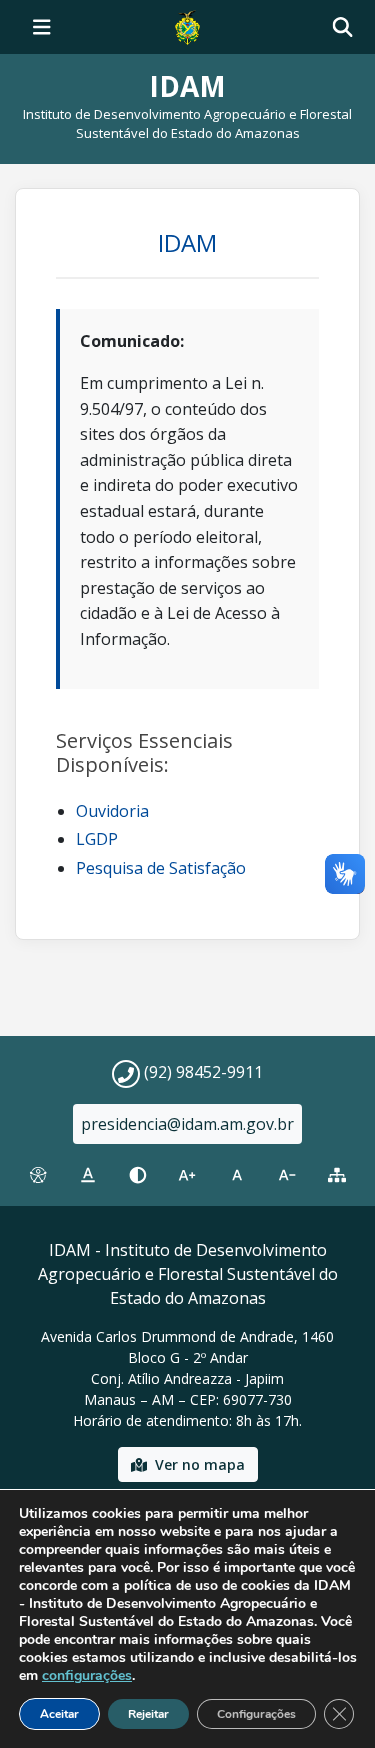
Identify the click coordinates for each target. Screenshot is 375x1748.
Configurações (256, 1714)
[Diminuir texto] (287, 1175)
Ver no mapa (200, 1464)
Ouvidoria (112, 811)
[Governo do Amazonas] (187, 25)
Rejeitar (148, 1714)
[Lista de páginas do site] (337, 1175)
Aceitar (59, 1714)
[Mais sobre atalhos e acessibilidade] (38, 1175)
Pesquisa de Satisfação (161, 868)
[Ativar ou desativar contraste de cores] (138, 1175)
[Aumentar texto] (188, 1175)
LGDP (97, 839)
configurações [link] (87, 1675)
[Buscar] (342, 27)
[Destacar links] (88, 1175)
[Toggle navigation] (42, 27)
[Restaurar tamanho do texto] (237, 1175)
